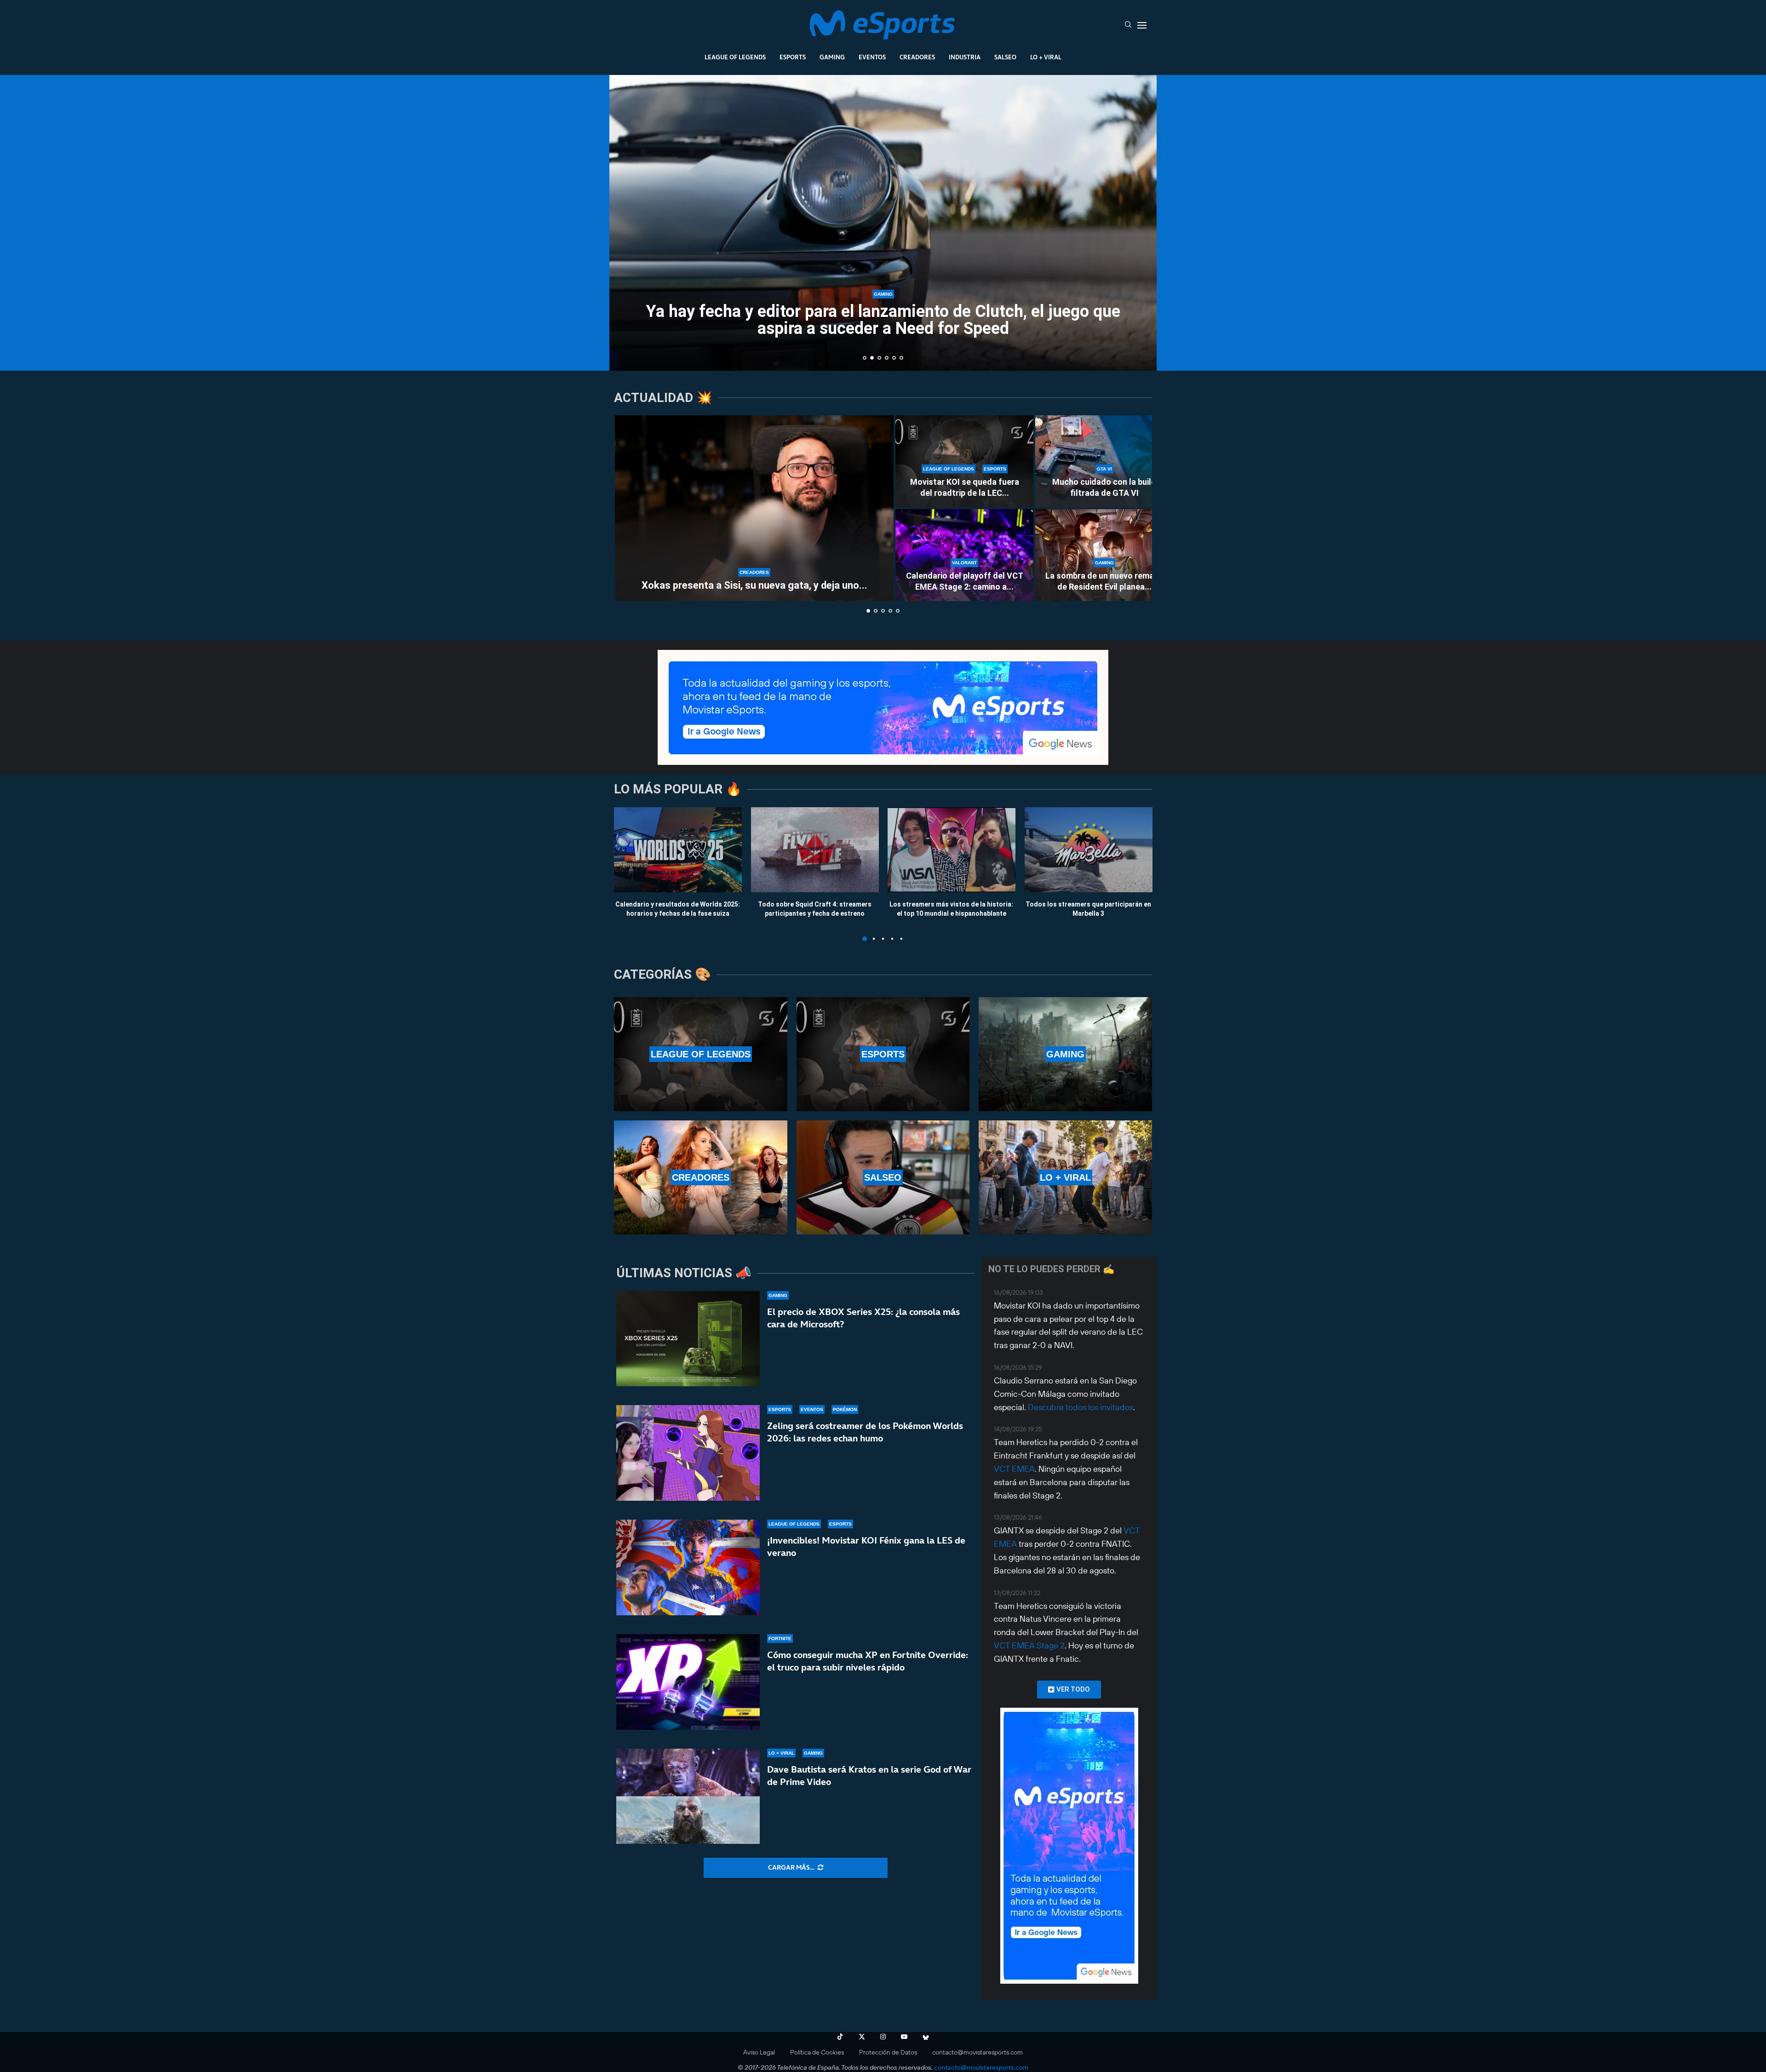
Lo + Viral (1046, 57)
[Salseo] (883, 1177)
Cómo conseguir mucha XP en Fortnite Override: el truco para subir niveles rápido (868, 1661)
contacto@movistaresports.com (978, 2052)
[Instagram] (883, 2037)
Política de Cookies (817, 2052)
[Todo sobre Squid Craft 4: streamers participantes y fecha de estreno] (815, 850)
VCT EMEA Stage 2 (1029, 1645)
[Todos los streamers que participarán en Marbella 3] (1089, 850)
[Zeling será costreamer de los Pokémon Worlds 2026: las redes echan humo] (688, 1453)
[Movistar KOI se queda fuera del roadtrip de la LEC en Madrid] (964, 461)
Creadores (917, 57)
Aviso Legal (759, 2052)
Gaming (832, 57)
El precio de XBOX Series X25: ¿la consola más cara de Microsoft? (863, 1318)
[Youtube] (904, 2037)
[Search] (1128, 25)
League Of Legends (735, 57)
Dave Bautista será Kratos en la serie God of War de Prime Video (869, 1776)
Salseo (1005, 57)
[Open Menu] (1142, 25)
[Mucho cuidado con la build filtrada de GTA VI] (1104, 461)
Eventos (872, 57)
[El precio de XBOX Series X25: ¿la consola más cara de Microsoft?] (688, 1339)
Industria (965, 57)
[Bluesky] (926, 2037)
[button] (626, 222)
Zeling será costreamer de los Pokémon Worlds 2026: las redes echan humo (865, 1432)
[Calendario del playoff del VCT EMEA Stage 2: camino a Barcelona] (964, 555)
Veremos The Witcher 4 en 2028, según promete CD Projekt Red (883, 328)
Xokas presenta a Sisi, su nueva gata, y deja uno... (754, 585)
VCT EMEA (1014, 1469)
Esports (793, 57)
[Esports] (883, 1054)
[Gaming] (1065, 1054)
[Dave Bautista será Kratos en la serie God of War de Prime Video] (688, 1796)
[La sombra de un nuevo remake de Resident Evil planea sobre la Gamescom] (1104, 555)
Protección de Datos (888, 2052)
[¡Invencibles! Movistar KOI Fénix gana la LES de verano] (688, 1567)
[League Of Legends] (701, 1054)
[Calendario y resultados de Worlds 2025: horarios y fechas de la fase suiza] (678, 850)
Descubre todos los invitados (1081, 1407)
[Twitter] (862, 2037)
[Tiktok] (840, 2037)
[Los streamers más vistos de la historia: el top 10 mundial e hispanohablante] (952, 850)
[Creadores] (701, 1177)
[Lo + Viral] (1065, 1177)
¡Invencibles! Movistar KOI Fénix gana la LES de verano (866, 1547)
